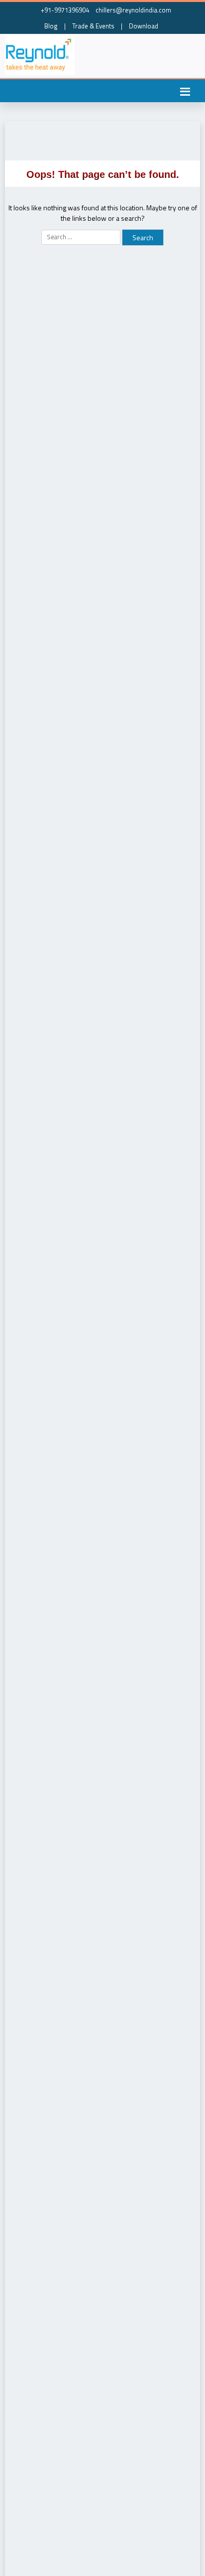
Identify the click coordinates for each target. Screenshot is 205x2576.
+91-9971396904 (64, 10)
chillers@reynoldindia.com (133, 10)
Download (144, 26)
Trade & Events (93, 26)
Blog (51, 26)
